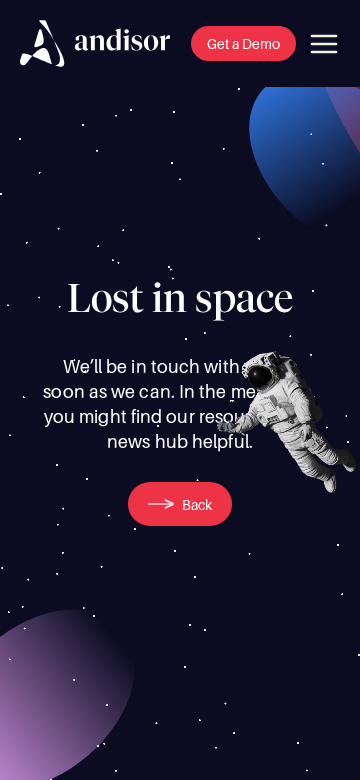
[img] (95, 43)
